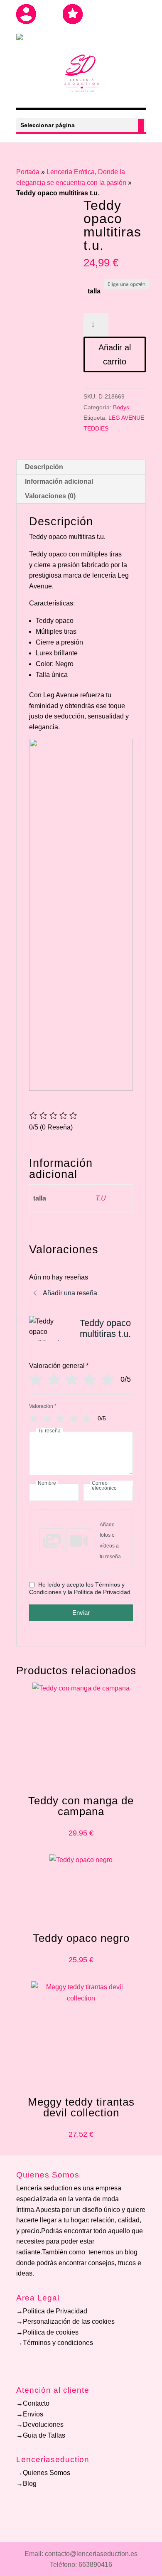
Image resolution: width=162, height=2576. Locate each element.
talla (94, 291)
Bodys (121, 407)
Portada (28, 172)
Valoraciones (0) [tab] (50, 496)
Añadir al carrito (115, 354)
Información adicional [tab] (59, 481)
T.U (101, 1198)
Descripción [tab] (44, 467)
